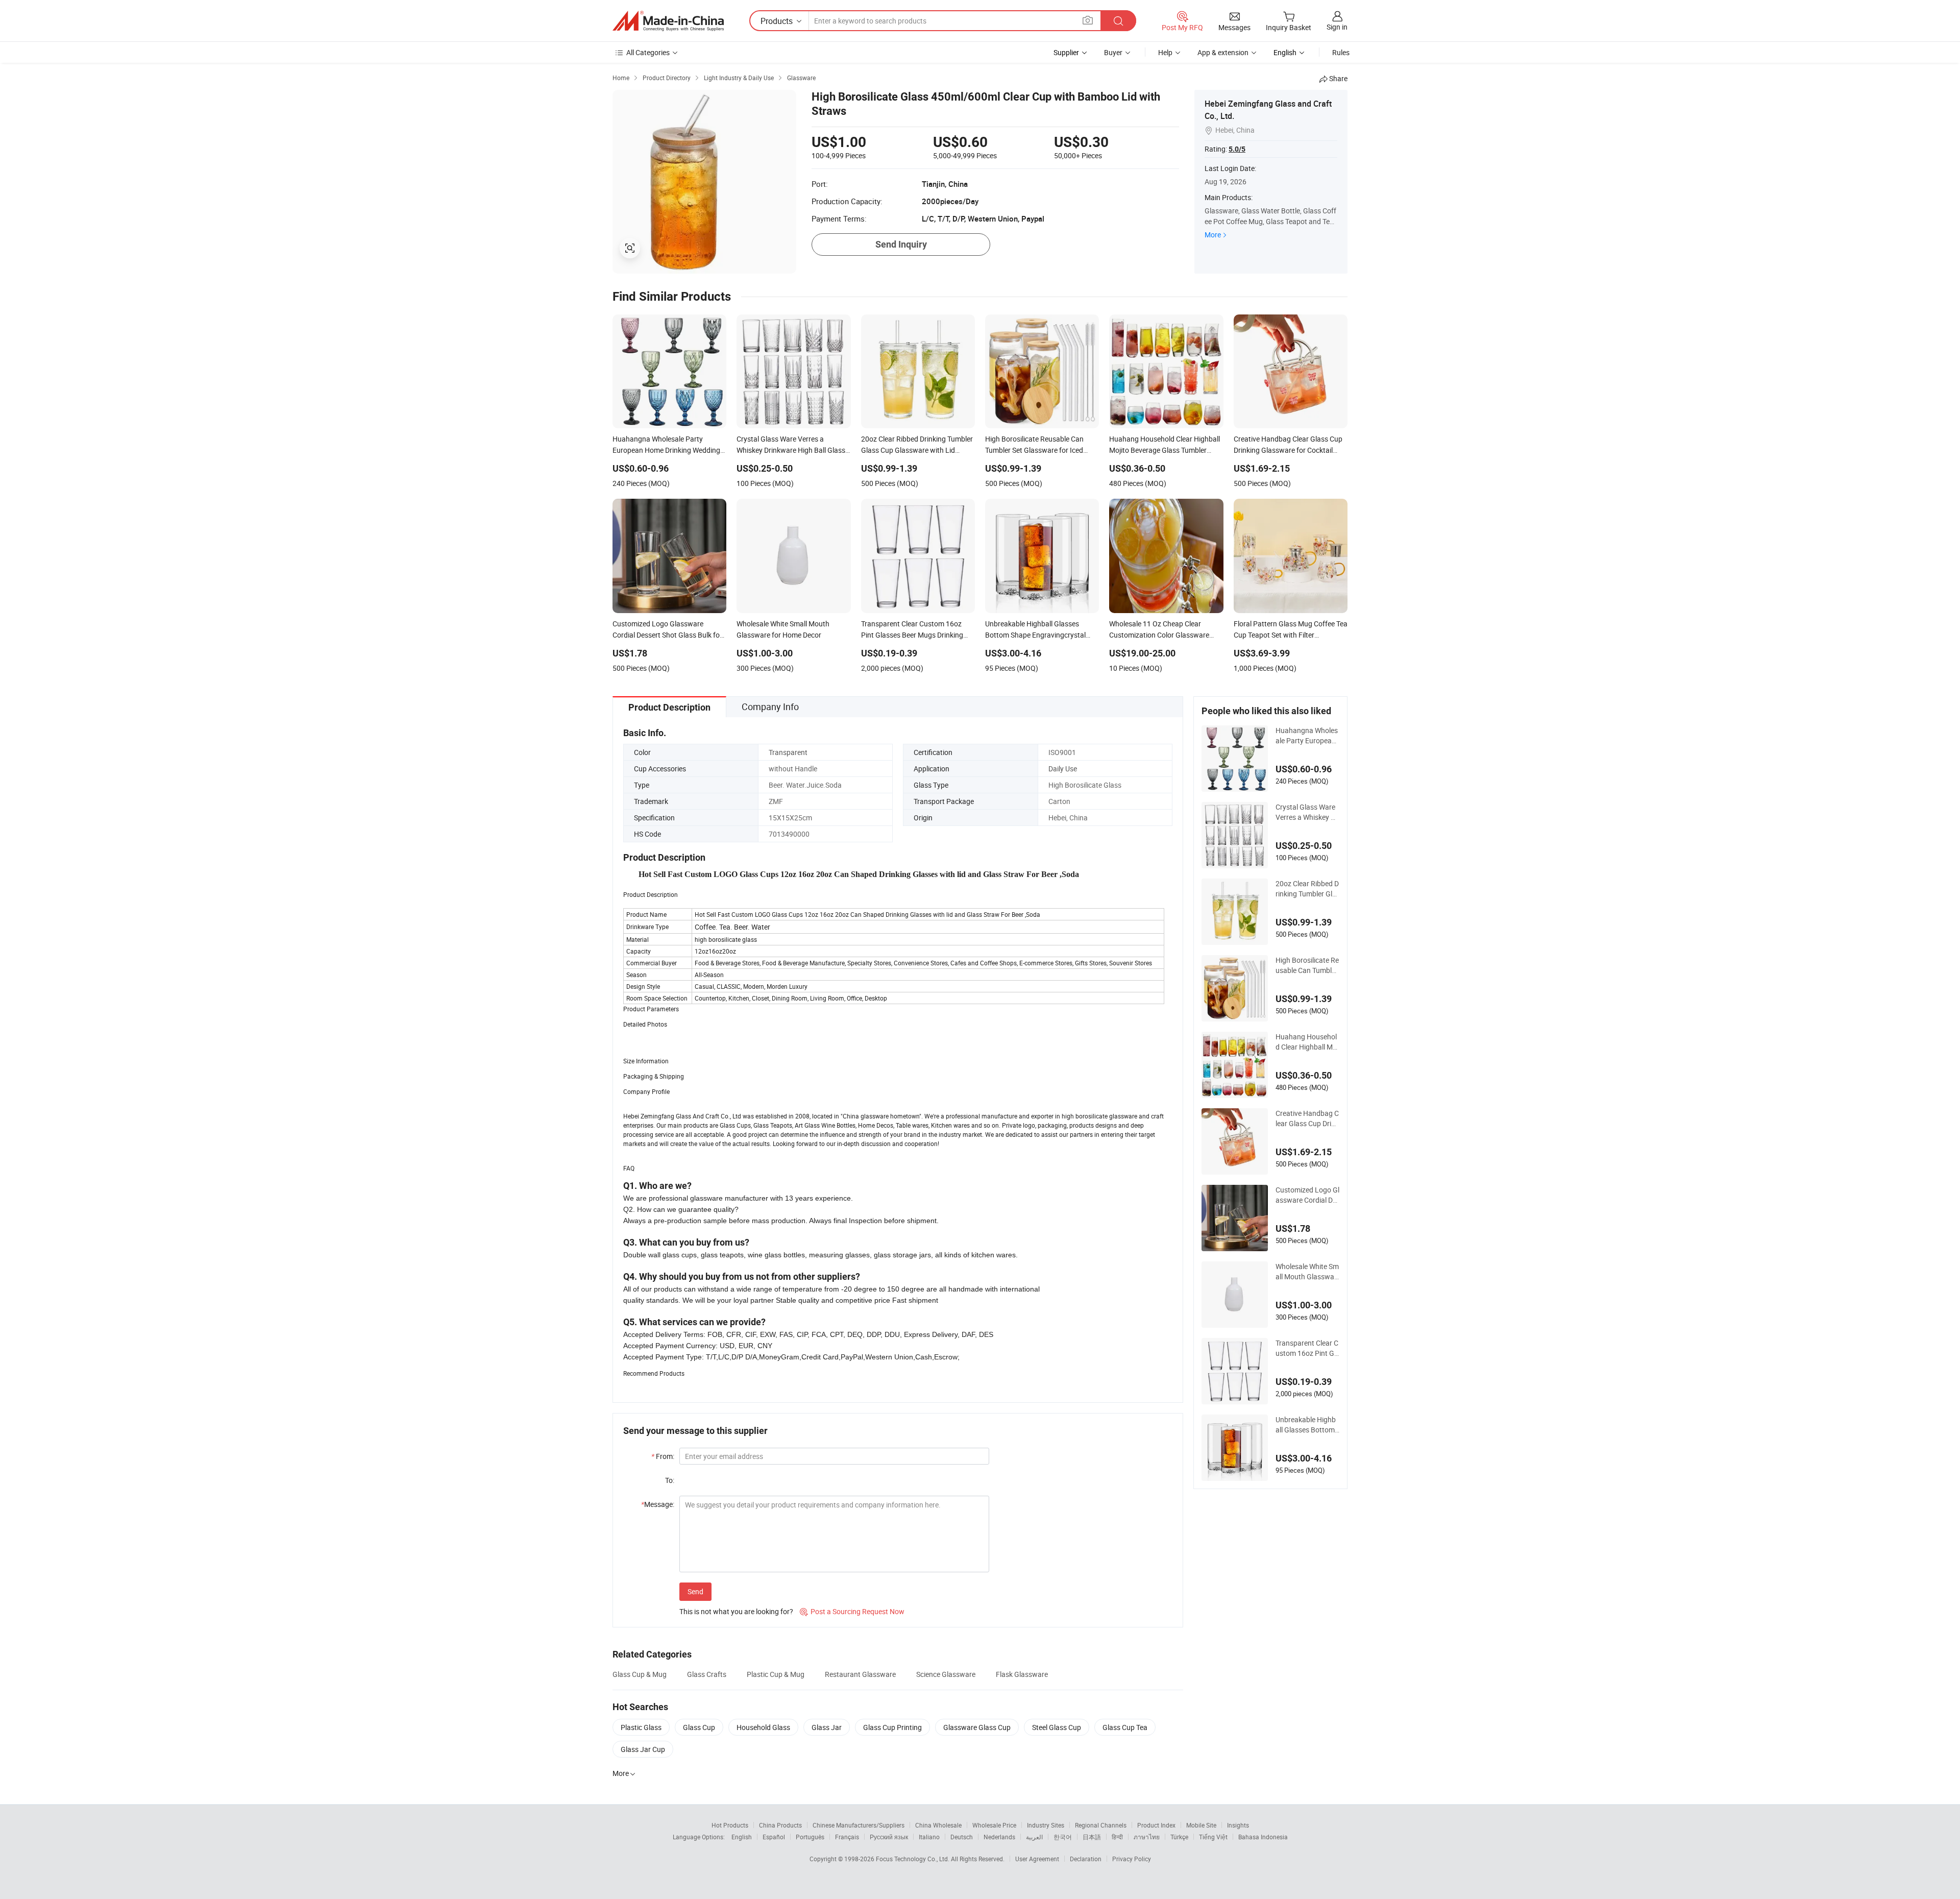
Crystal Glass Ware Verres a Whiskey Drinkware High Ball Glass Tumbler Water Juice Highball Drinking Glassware (1307, 812)
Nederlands (999, 1837)
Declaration (1086, 1859)
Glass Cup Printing (892, 1727)
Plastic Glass (641, 1727)
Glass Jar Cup (643, 1749)
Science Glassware (946, 1674)
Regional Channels (1101, 1825)
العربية (1034, 1837)
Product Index (1156, 1825)
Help (1165, 52)
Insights (1238, 1825)
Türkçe (1179, 1837)
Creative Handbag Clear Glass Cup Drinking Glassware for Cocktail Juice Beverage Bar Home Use (1307, 1118)
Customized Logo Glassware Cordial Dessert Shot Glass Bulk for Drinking (1307, 1195)
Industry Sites (1046, 1825)
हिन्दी (1117, 1837)
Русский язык (889, 1837)
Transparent (788, 752)
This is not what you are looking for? (736, 1611)
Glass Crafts (707, 1674)
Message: (658, 1504)
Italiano (929, 1837)
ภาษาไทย (1147, 1837)
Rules (1341, 52)
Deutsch (962, 1837)
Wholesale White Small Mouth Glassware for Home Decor (1307, 1272)
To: (670, 1480)
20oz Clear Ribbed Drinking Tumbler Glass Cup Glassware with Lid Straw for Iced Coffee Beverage (1307, 889)
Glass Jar (827, 1727)
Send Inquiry (901, 244)
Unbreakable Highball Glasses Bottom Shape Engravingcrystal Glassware (1307, 1425)
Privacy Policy (1132, 1859)
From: (663, 1456)
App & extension (1223, 52)
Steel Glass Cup (1057, 1727)
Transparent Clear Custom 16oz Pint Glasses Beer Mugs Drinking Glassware (1307, 1348)
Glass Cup (699, 1727)
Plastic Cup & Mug (776, 1674)
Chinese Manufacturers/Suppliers (859, 1825)
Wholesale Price (994, 1825)
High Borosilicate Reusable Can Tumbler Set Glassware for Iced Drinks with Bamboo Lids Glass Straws (1307, 965)
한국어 (1063, 1837)
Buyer (1113, 52)
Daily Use (1063, 769)
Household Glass (763, 1727)
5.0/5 (1237, 149)
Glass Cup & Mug (640, 1674)
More (1213, 235)
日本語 (1092, 1837)
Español (774, 1837)
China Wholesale (938, 1825)
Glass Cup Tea (1125, 1727)
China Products (780, 1825)
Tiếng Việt (1213, 1837)
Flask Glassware (1022, 1674)
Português (810, 1837)
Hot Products (730, 1825)
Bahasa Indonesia (1263, 1837)
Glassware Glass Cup (977, 1727)
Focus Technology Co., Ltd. (913, 1859)
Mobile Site (1201, 1825)
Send (695, 1591)
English (742, 1837)
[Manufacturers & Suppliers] (668, 21)
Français (847, 1837)
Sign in (1337, 27)
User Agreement (1037, 1859)
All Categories (648, 52)
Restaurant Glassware (860, 1674)
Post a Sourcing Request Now (852, 1611)
